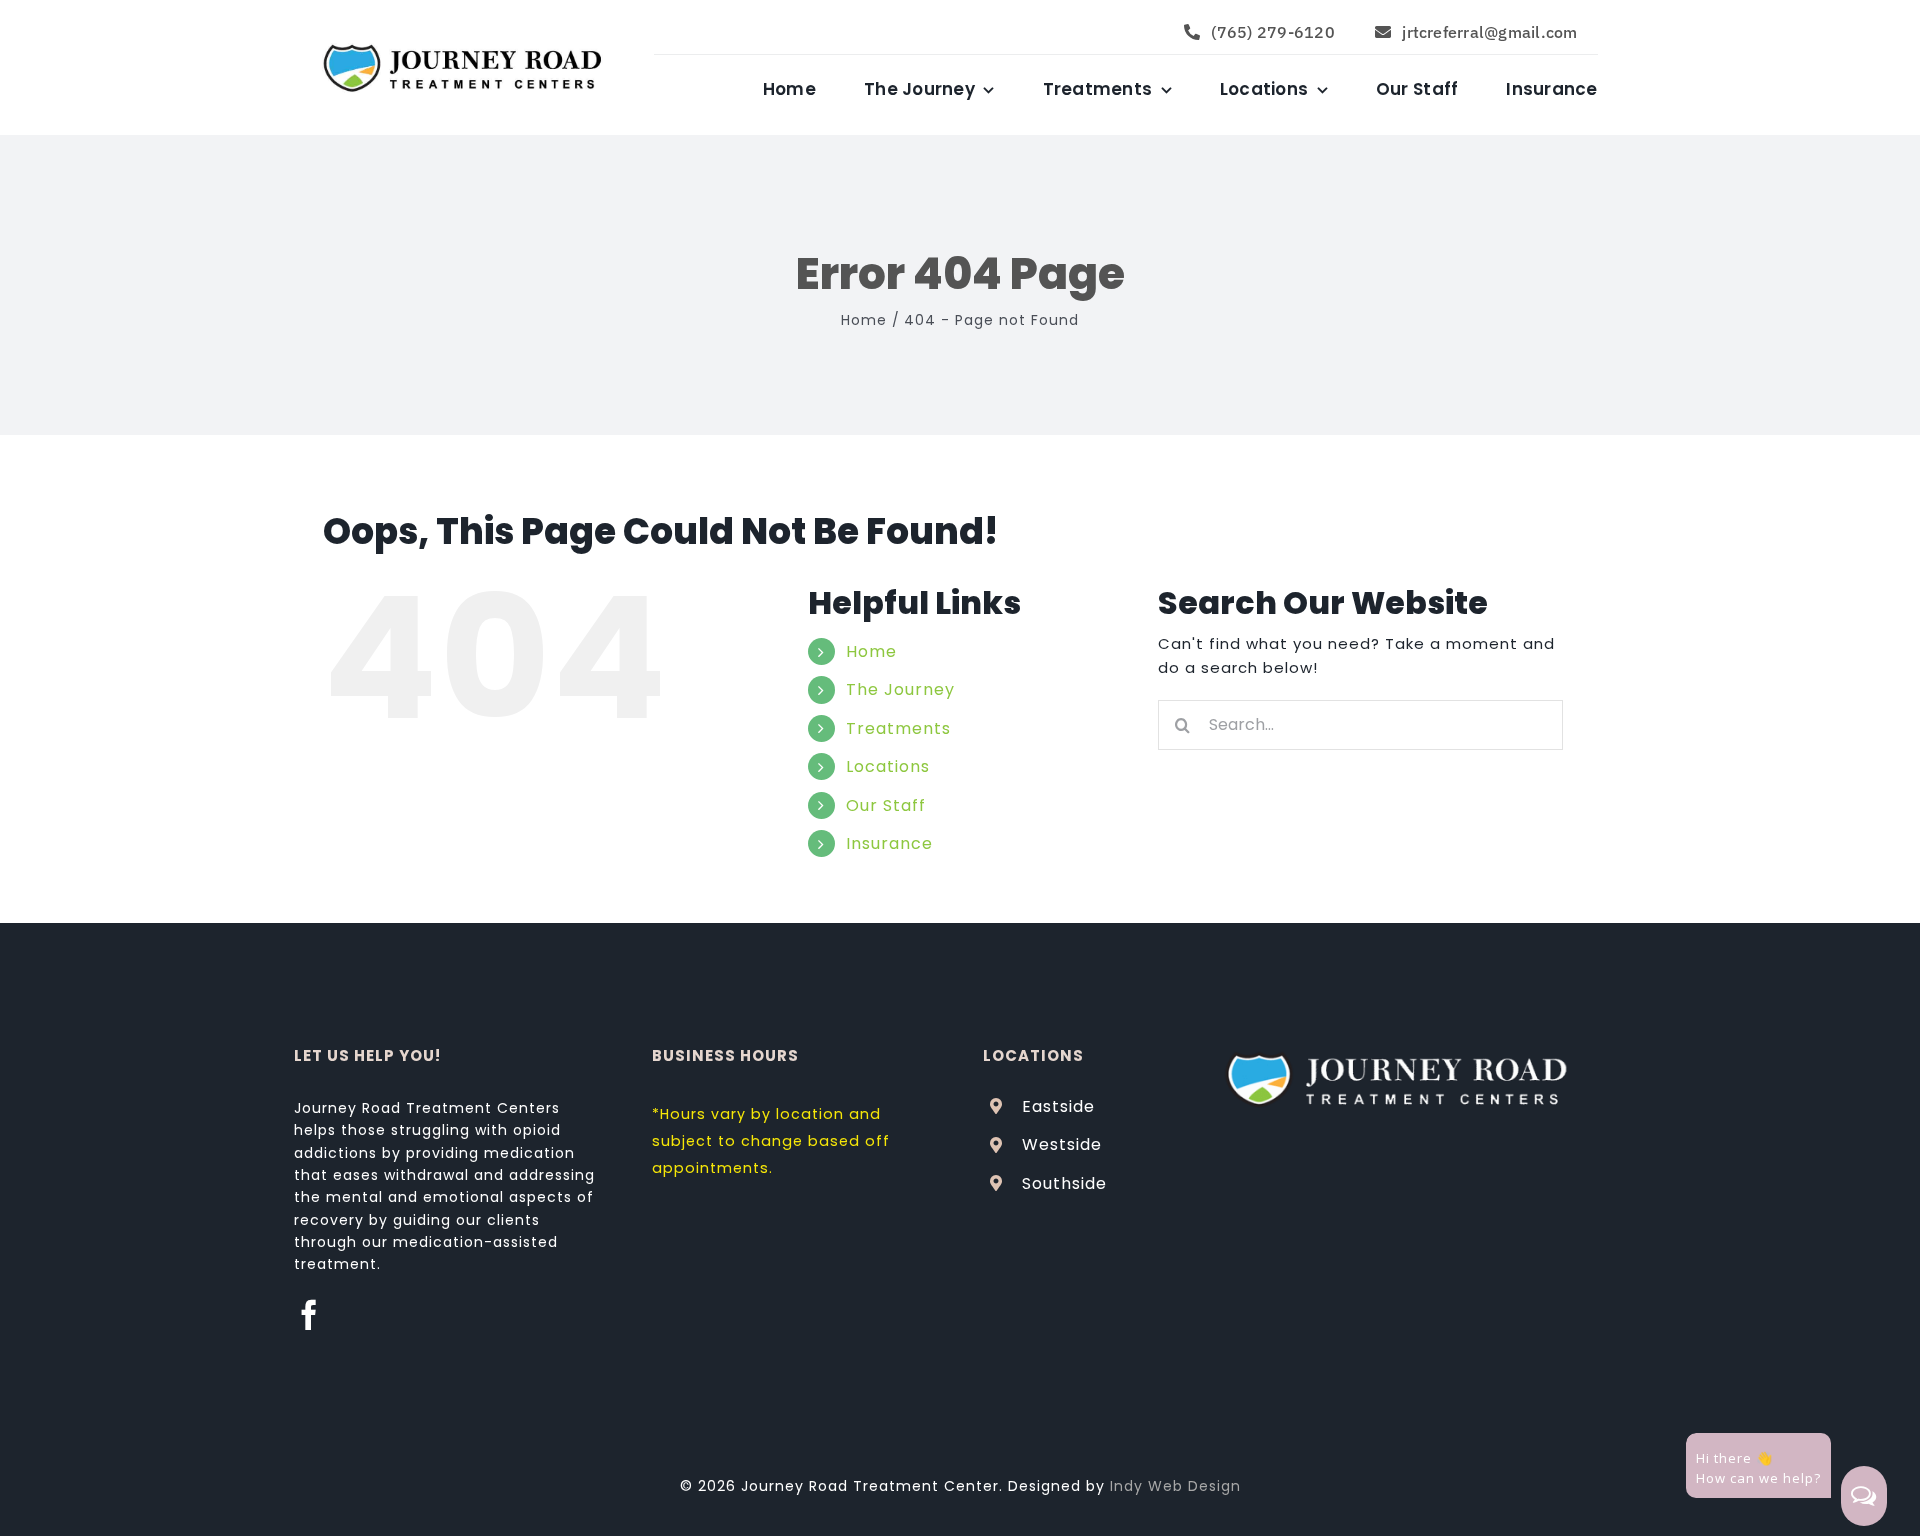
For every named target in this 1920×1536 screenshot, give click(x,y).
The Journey (900, 689)
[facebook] (309, 1315)
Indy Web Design (1175, 1486)
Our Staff (886, 805)
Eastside (1058, 1106)
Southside (1064, 1183)
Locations (888, 766)
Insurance (889, 843)
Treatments (898, 728)
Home (871, 651)
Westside (1062, 1144)
